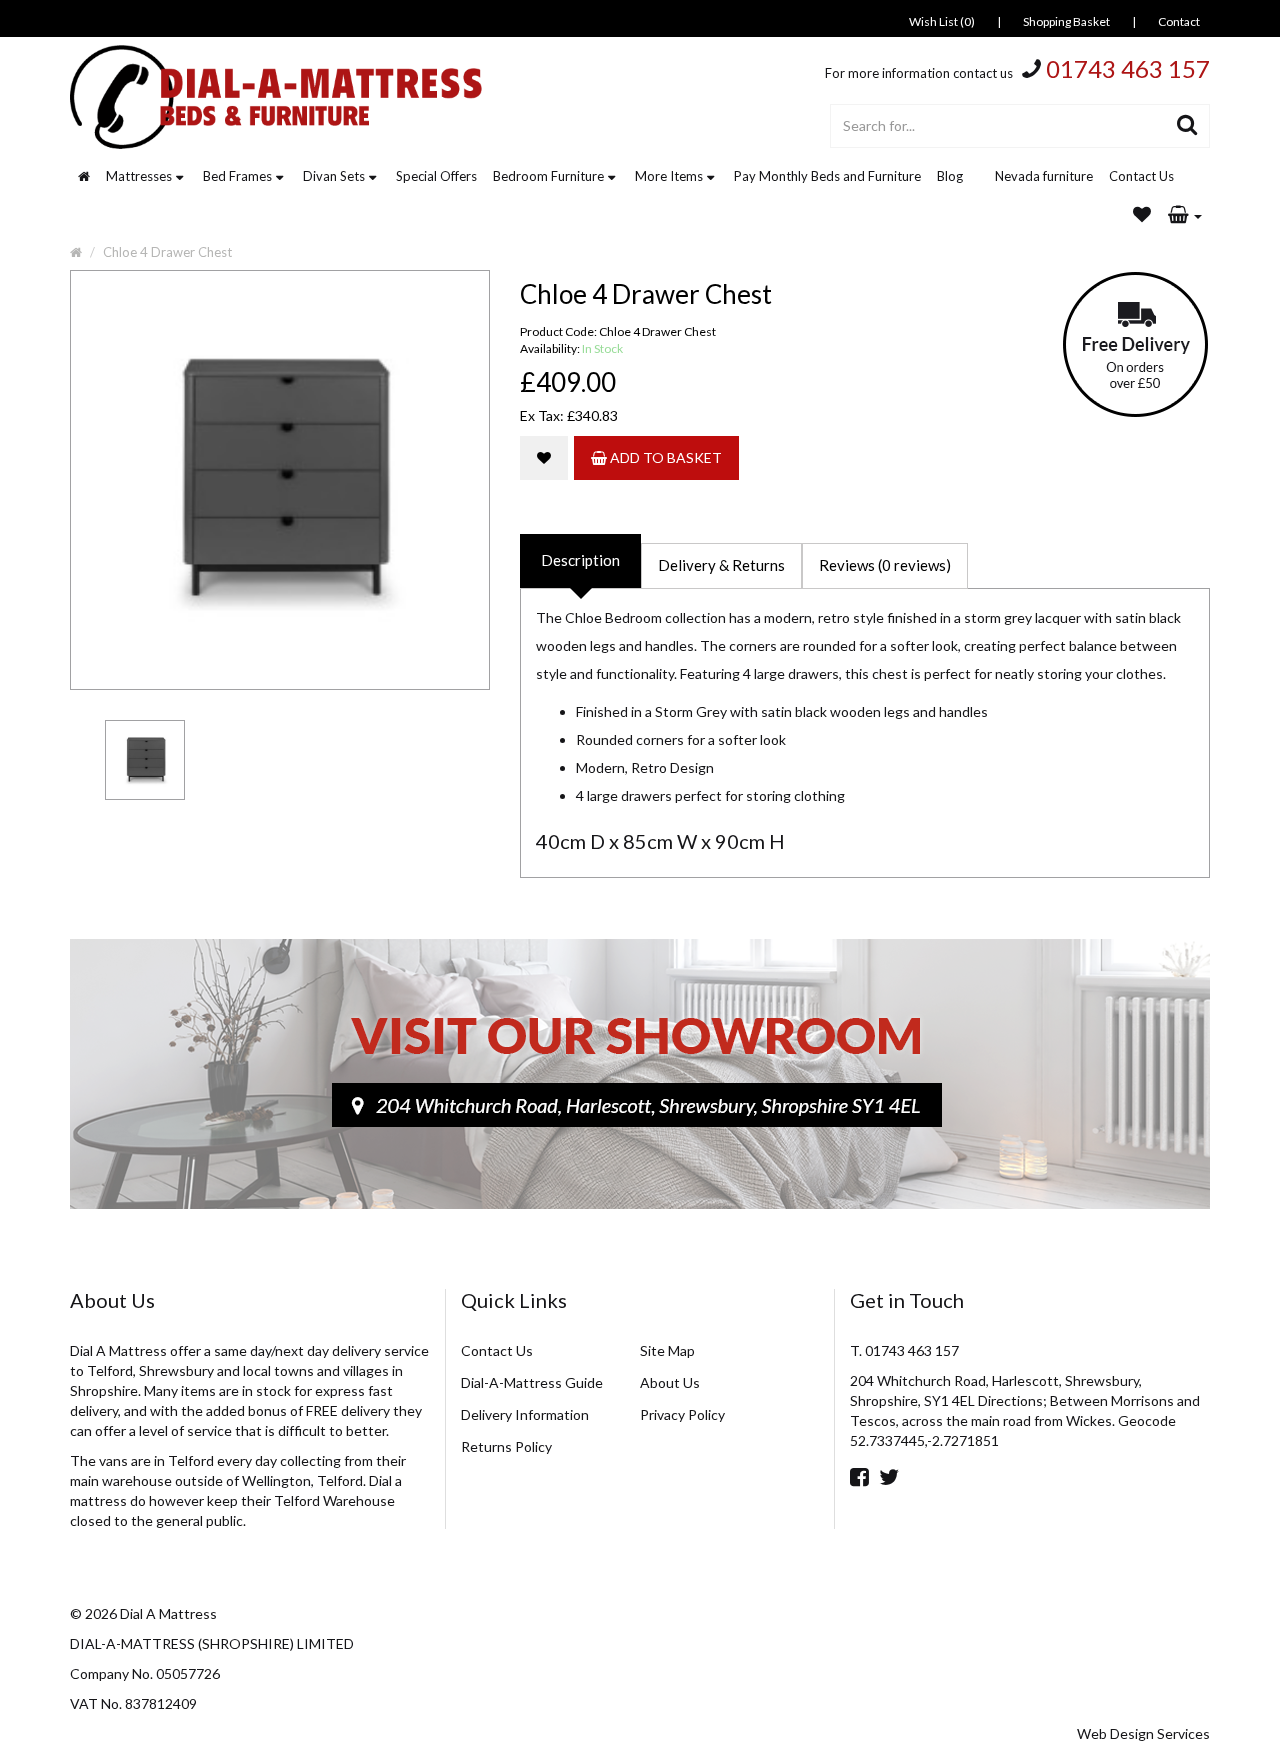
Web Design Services (1143, 1733)
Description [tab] (580, 560)
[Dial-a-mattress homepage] (278, 97)
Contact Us (1141, 176)
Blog (950, 176)
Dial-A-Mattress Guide (532, 1382)
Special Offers (436, 176)
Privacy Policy (682, 1414)
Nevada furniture (1044, 176)
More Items (669, 176)
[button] (1185, 216)
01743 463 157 (1128, 68)
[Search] (1187, 126)
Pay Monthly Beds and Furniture (827, 176)
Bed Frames (237, 176)
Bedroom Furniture (548, 176)
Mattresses (139, 176)
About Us (670, 1382)
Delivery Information (525, 1414)
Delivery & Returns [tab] (721, 565)
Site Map (667, 1350)
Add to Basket (664, 457)
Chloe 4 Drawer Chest (167, 252)
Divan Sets (334, 176)
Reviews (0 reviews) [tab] (885, 565)
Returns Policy (506, 1446)
